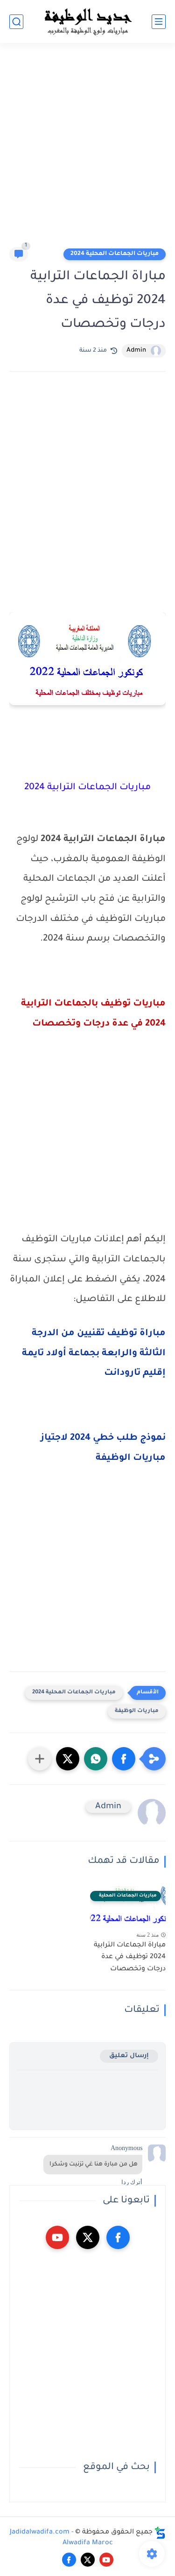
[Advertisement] (87, 149)
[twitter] (88, 2237)
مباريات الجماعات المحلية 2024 (115, 254)
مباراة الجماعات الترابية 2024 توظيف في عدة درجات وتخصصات (130, 1957)
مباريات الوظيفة (137, 1711)
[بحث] (16, 22)
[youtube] (57, 2237)
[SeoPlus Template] (160, 2533)
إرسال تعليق (129, 2056)
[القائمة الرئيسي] (159, 22)
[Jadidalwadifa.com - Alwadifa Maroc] (88, 21)
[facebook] (118, 2237)
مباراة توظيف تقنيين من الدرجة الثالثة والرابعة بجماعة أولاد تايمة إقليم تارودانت (94, 1354)
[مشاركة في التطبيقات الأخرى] (40, 1759)
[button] (124, 1759)
